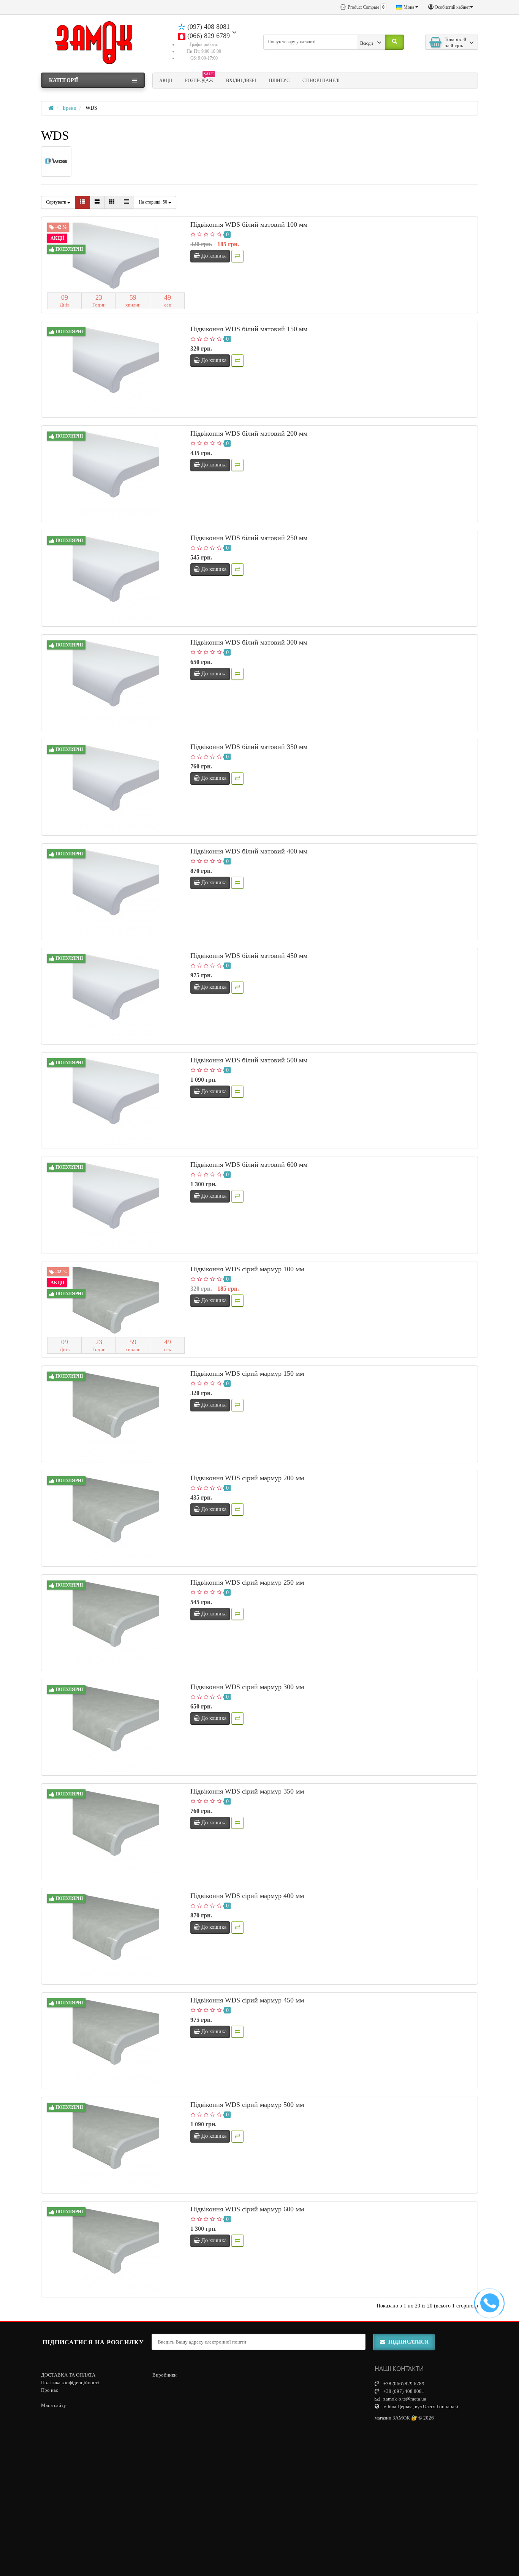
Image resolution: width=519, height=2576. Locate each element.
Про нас (50, 2390)
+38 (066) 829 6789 (403, 2384)
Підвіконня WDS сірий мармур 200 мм (247, 1478)
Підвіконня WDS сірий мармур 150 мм (247, 1373)
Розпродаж (199, 79)
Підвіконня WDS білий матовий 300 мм (249, 642)
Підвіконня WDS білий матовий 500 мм (249, 1060)
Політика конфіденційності (70, 2382)
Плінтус (279, 81)
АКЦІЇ (166, 81)
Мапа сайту (54, 2405)
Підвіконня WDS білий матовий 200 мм (249, 433)
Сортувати (57, 202)
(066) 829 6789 (208, 36)
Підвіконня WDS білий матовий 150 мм (249, 329)
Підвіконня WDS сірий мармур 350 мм (247, 1791)
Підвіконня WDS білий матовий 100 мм (249, 224)
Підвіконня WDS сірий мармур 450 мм (247, 2000)
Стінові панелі (321, 81)
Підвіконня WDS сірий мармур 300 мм (247, 1687)
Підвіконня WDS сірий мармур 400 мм (247, 1896)
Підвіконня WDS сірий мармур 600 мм (247, 2209)
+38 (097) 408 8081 (403, 2391)
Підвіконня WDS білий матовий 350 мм (249, 747)
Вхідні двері (241, 81)
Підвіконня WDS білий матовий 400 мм (249, 851)
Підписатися (408, 2342)
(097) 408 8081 (208, 27)
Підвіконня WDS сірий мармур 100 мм (247, 1269)
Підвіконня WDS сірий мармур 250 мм (247, 1582)
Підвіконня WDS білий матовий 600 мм (249, 1165)
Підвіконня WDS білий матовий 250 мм (249, 538)
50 (153, 202)
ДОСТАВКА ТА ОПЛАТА (68, 2375)
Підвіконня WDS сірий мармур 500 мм (247, 2105)
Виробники (165, 2375)
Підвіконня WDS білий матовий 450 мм (249, 956)
